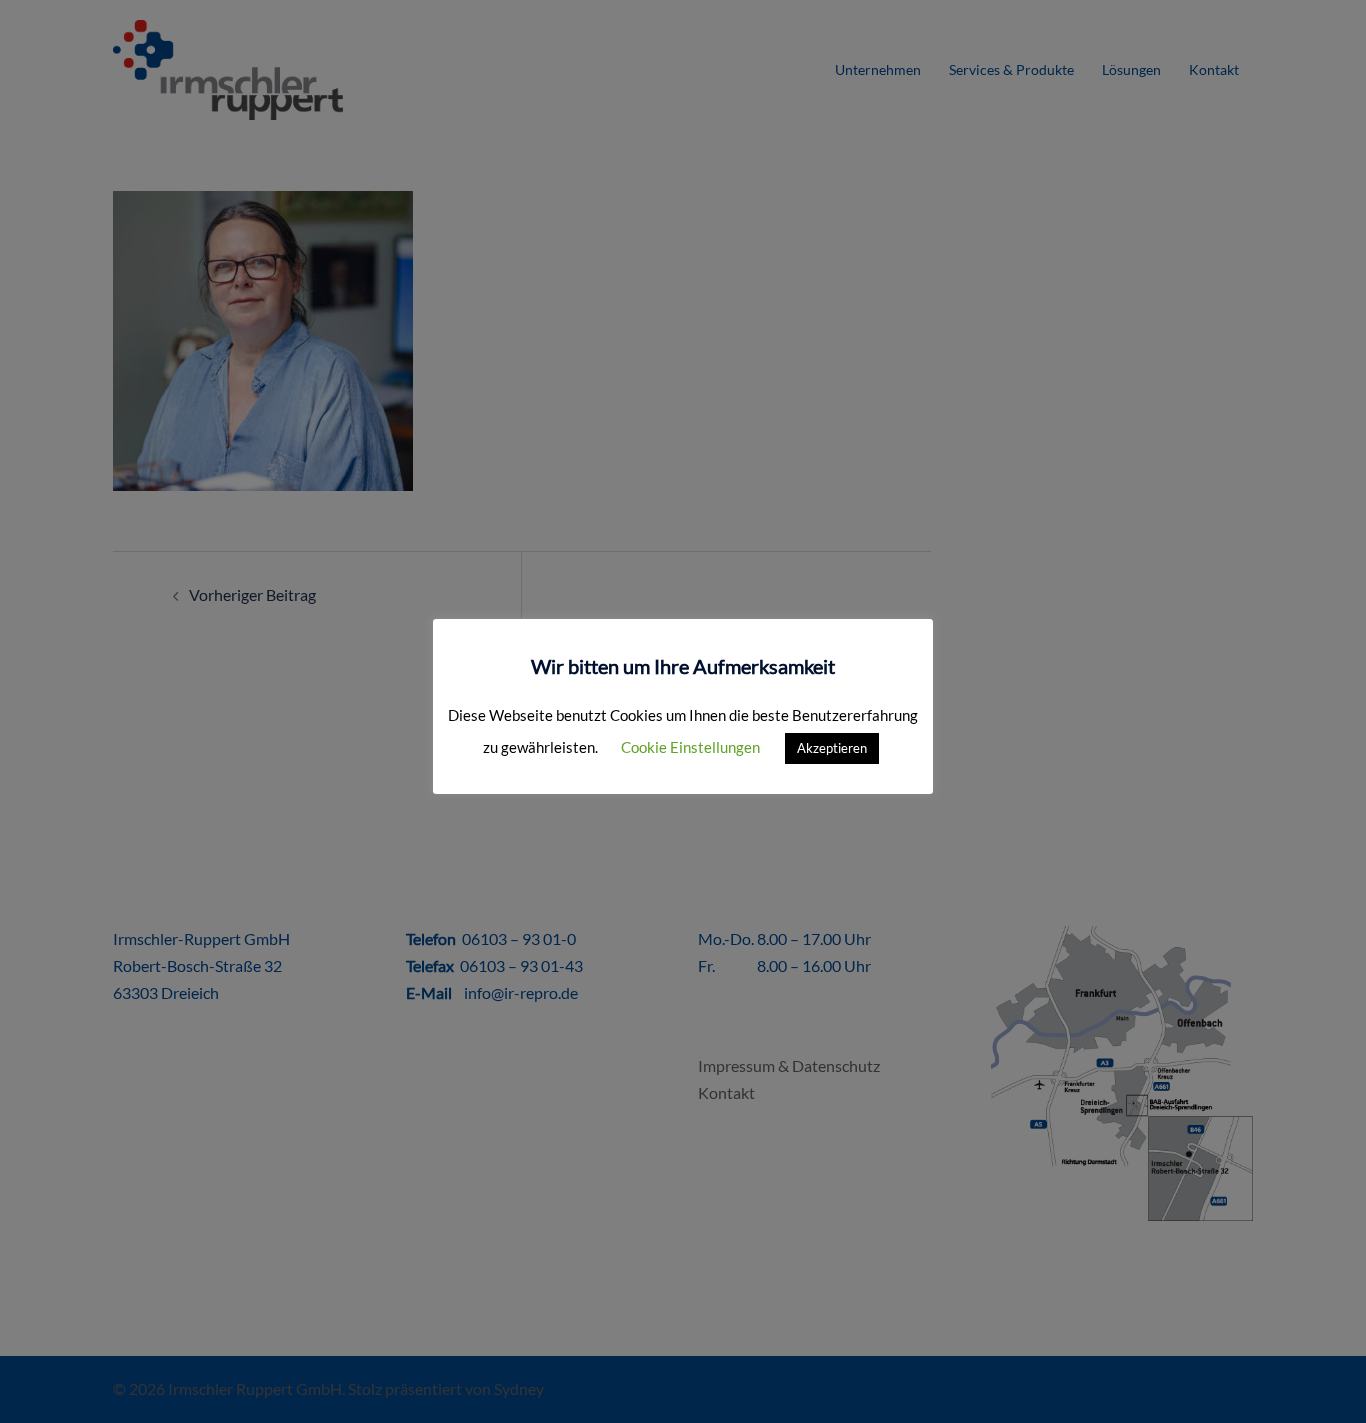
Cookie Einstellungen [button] (690, 747)
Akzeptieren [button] (832, 748)
